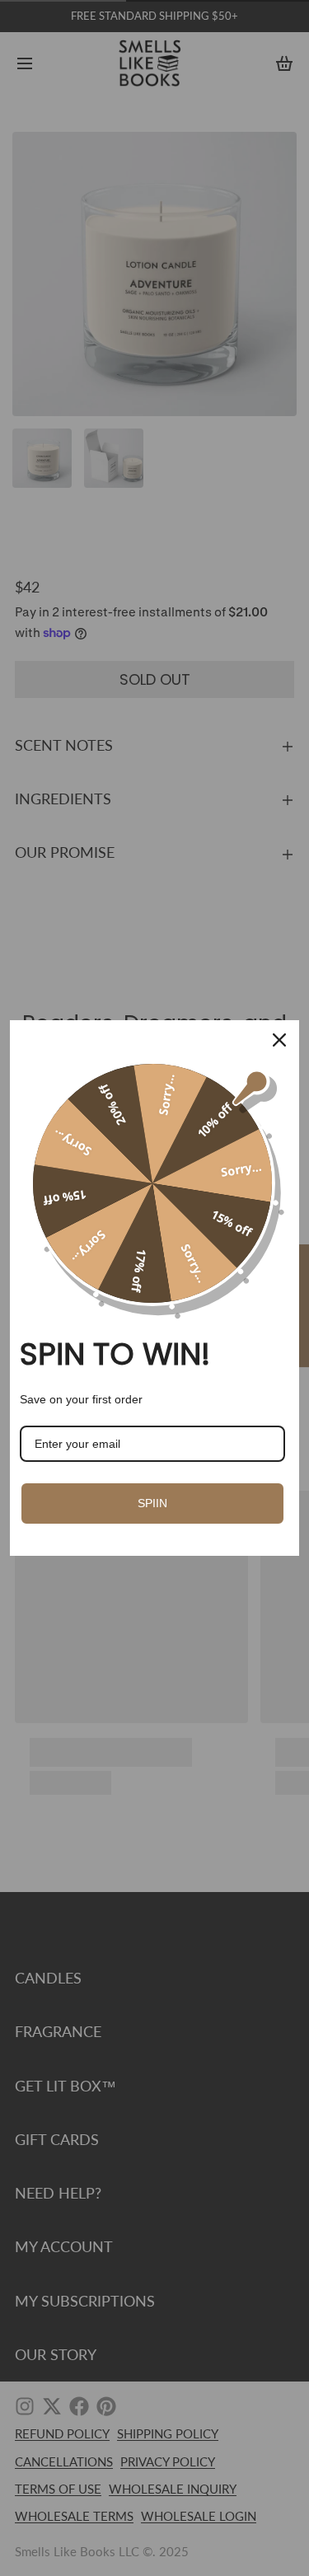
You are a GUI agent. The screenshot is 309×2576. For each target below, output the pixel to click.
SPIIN (152, 1503)
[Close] (279, 1040)
